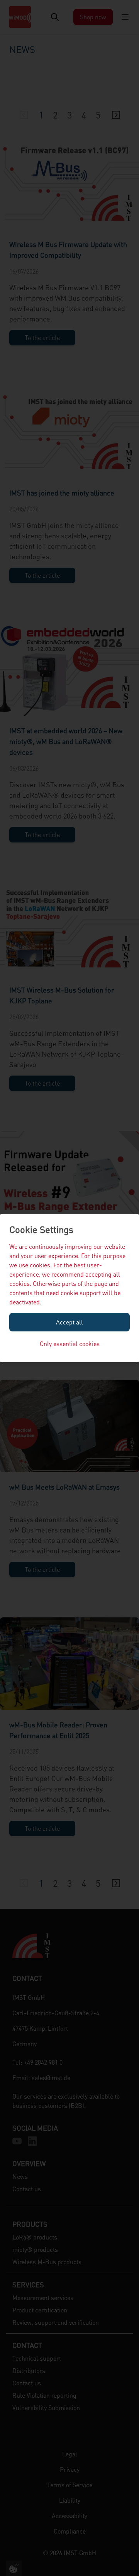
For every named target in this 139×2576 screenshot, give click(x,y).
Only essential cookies (70, 1344)
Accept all (69, 1322)
